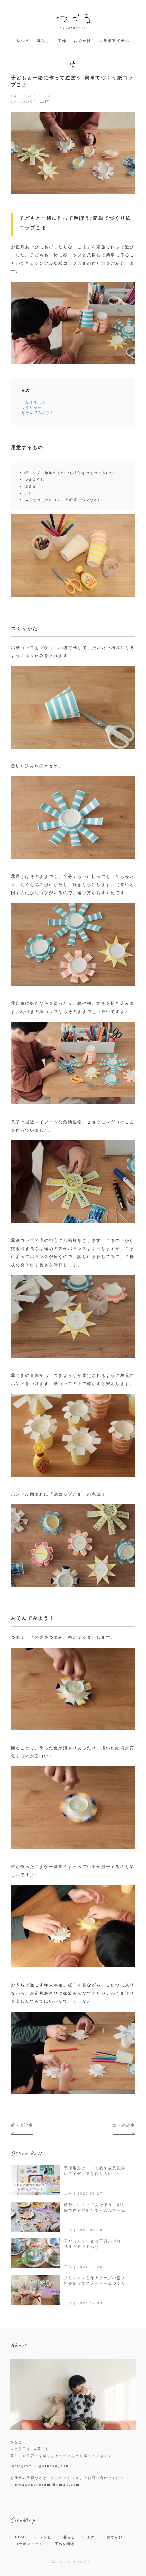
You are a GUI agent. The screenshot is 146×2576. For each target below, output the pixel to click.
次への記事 (124, 2125)
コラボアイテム (114, 41)
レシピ (23, 41)
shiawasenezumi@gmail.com (47, 2485)
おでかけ (83, 41)
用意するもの (34, 402)
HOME (21, 2537)
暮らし (44, 41)
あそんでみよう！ (38, 413)
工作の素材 (65, 2544)
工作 (62, 41)
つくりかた (32, 408)
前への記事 (22, 2125)
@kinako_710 (53, 2466)
